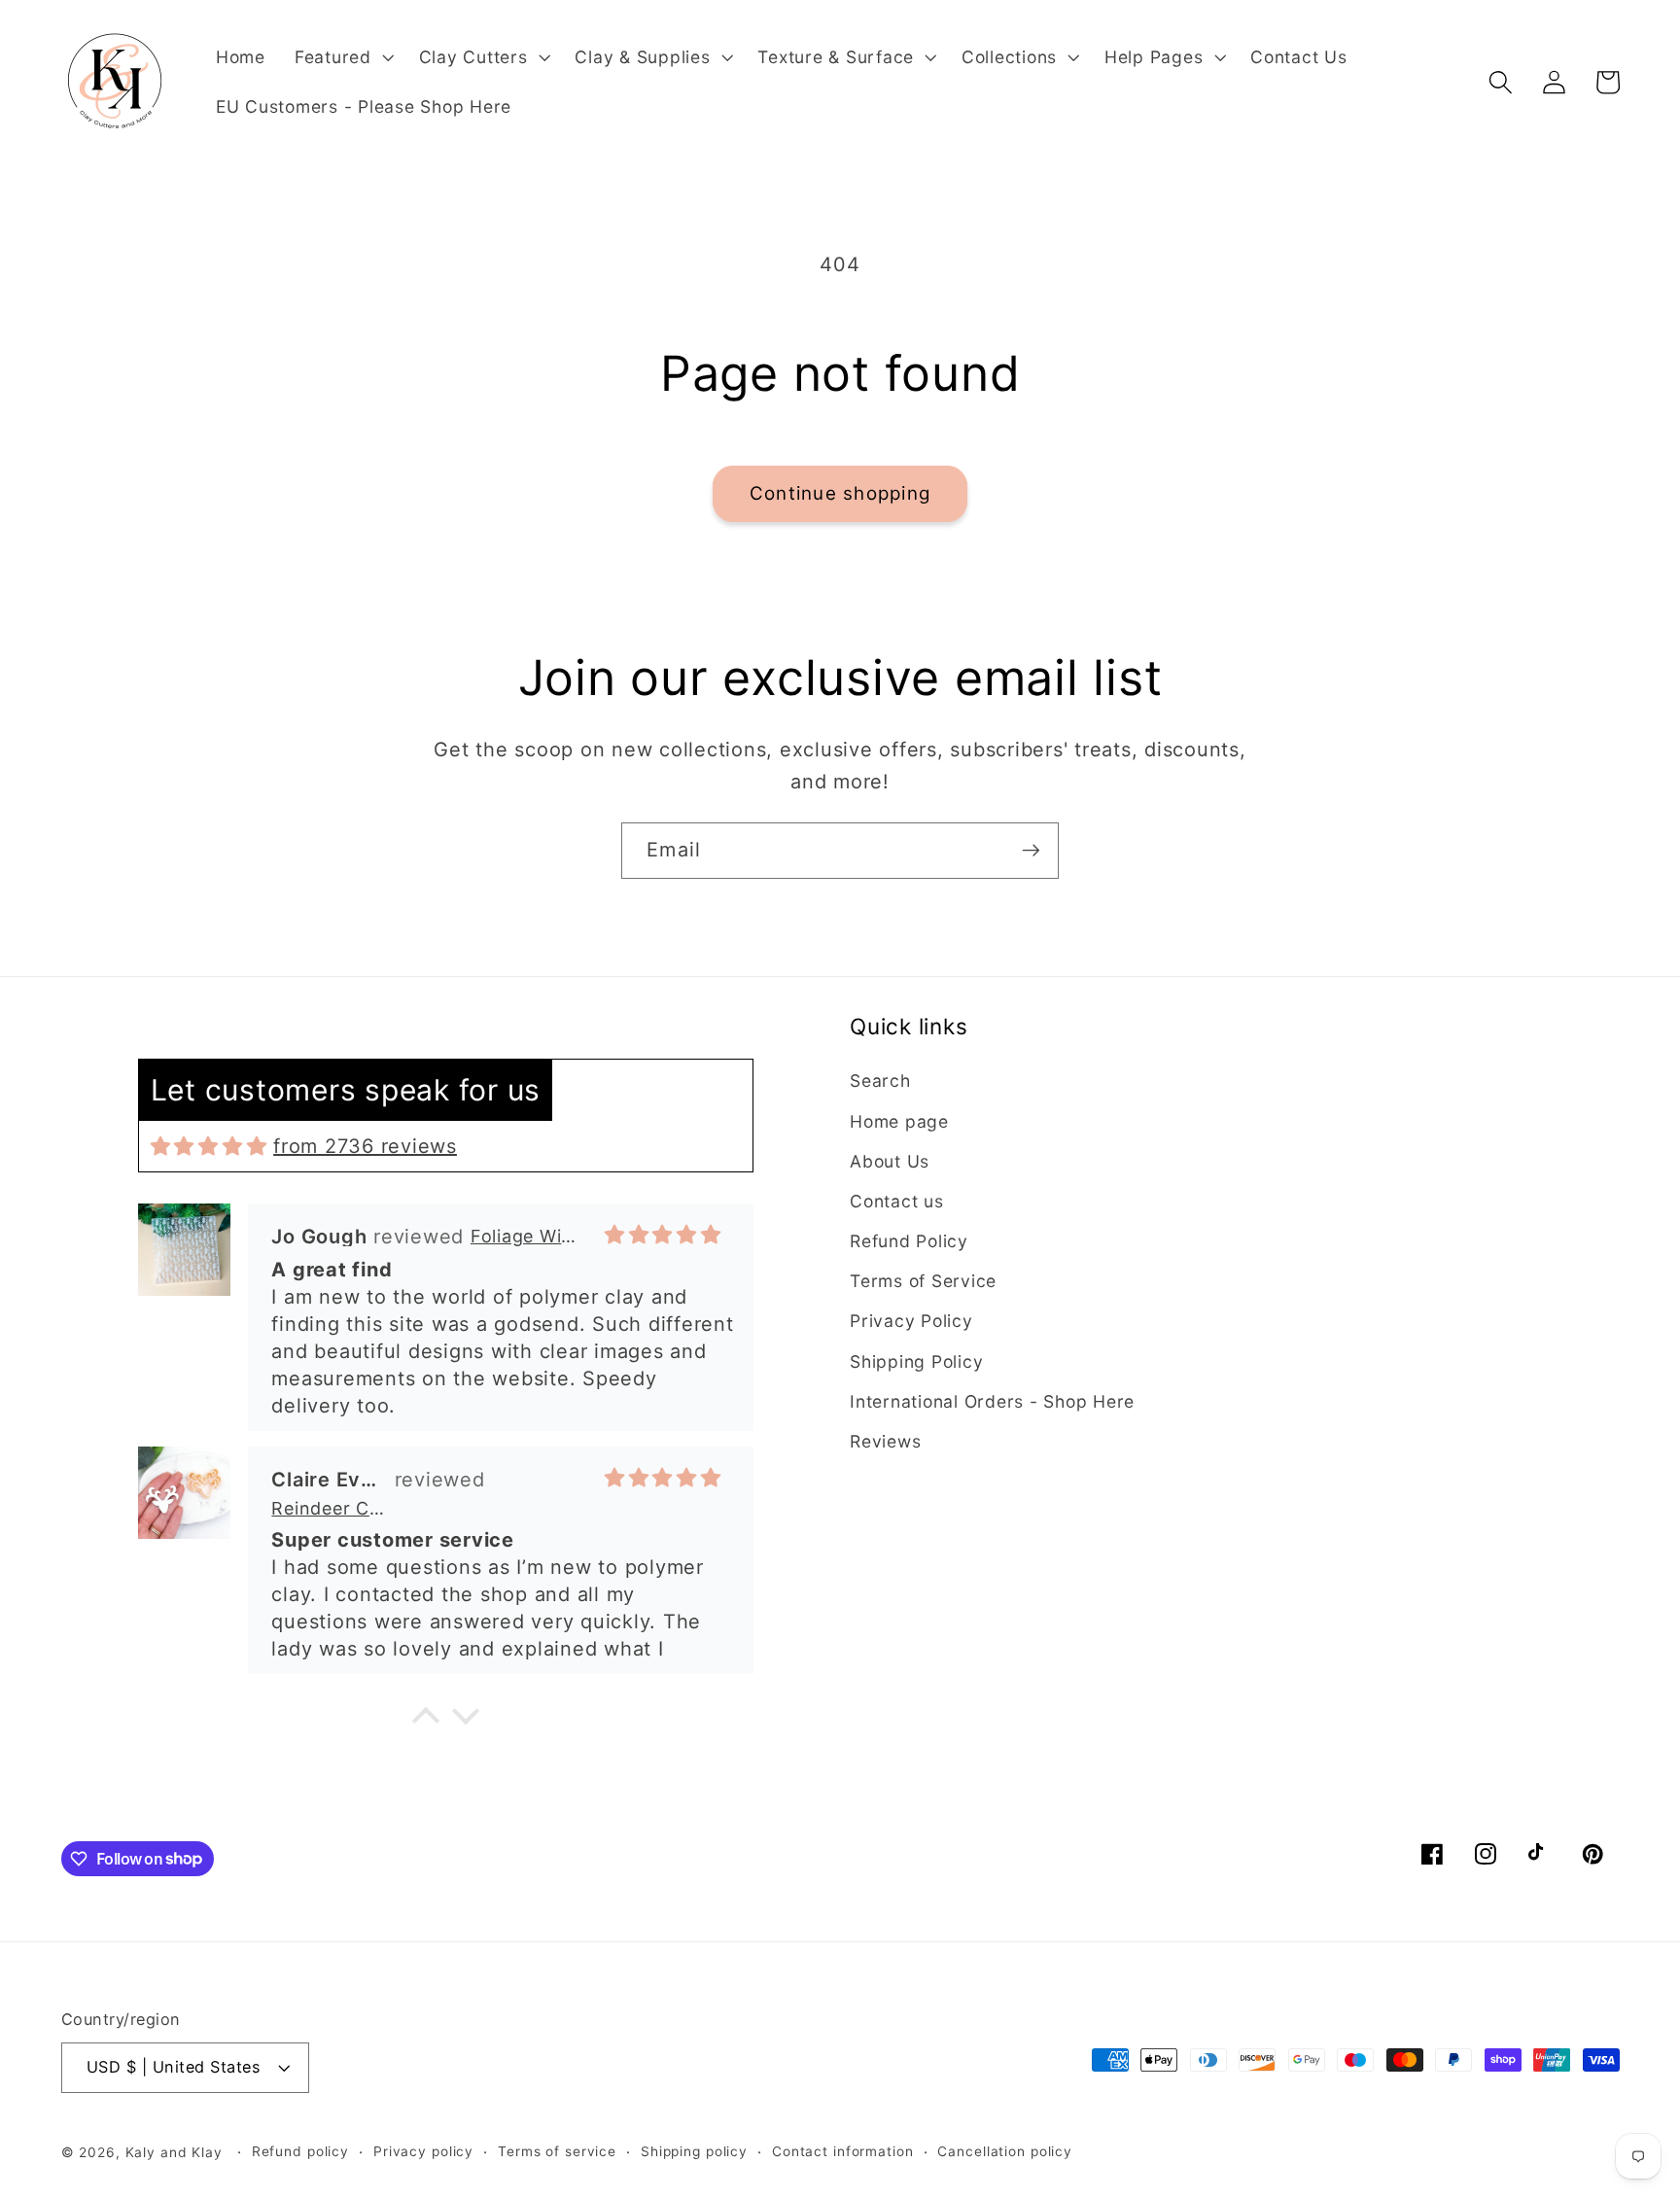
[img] (209, 1146)
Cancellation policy (1005, 2151)
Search (880, 1081)
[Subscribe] (1031, 851)
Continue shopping (840, 493)
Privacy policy (423, 2151)
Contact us (897, 1201)
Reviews (885, 1441)
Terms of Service (923, 1281)
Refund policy (300, 2151)
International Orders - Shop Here (992, 1401)
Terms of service (557, 2151)
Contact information (843, 2151)
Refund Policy (909, 1241)
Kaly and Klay (174, 2152)
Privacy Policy (911, 1321)
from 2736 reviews (365, 1146)
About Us (890, 1161)
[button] (342, 57)
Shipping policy (694, 2151)
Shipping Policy (916, 1361)
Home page (899, 1121)
